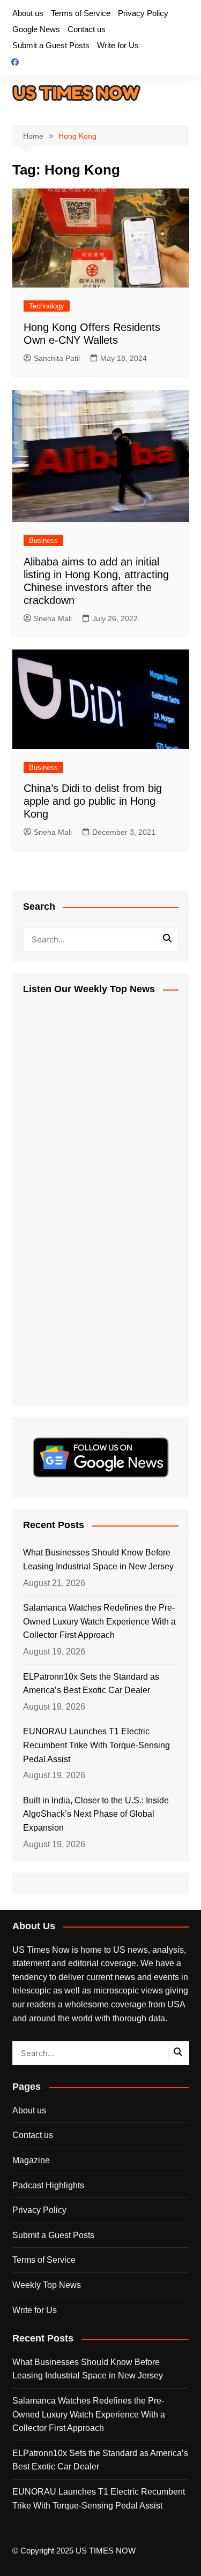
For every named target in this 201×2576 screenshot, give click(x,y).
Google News (36, 29)
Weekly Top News (47, 2285)
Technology (47, 306)
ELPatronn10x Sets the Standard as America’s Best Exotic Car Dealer (91, 1684)
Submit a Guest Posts (51, 45)
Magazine (31, 2160)
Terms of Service (81, 13)
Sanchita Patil (57, 358)
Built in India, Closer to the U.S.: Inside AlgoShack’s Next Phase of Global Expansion (96, 1814)
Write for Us (118, 45)
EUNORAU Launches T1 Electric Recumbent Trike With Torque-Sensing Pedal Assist (96, 1745)
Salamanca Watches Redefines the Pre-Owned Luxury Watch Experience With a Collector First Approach (99, 1621)
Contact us (87, 29)
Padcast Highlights (48, 2185)
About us (28, 13)
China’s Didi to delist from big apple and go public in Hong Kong (93, 801)
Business (43, 541)
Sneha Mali (53, 618)
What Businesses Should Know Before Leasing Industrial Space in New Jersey (98, 1559)
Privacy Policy (143, 13)
